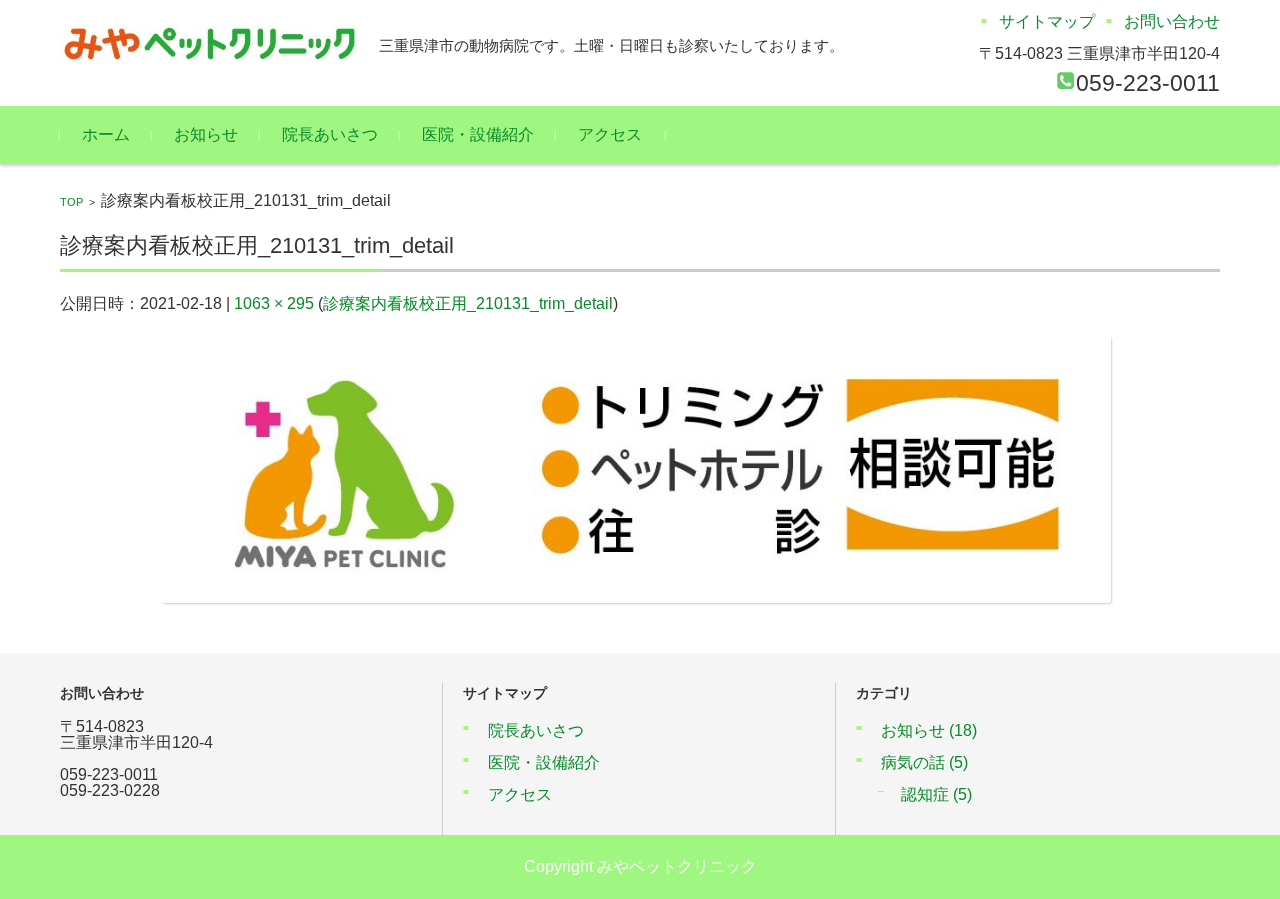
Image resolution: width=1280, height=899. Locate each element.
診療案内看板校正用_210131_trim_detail (468, 303)
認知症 (936, 794)
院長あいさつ (330, 134)
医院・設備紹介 (478, 134)
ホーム (106, 134)
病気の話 (924, 762)
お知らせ (206, 134)
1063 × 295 (274, 303)
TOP (71, 202)
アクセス (610, 134)
